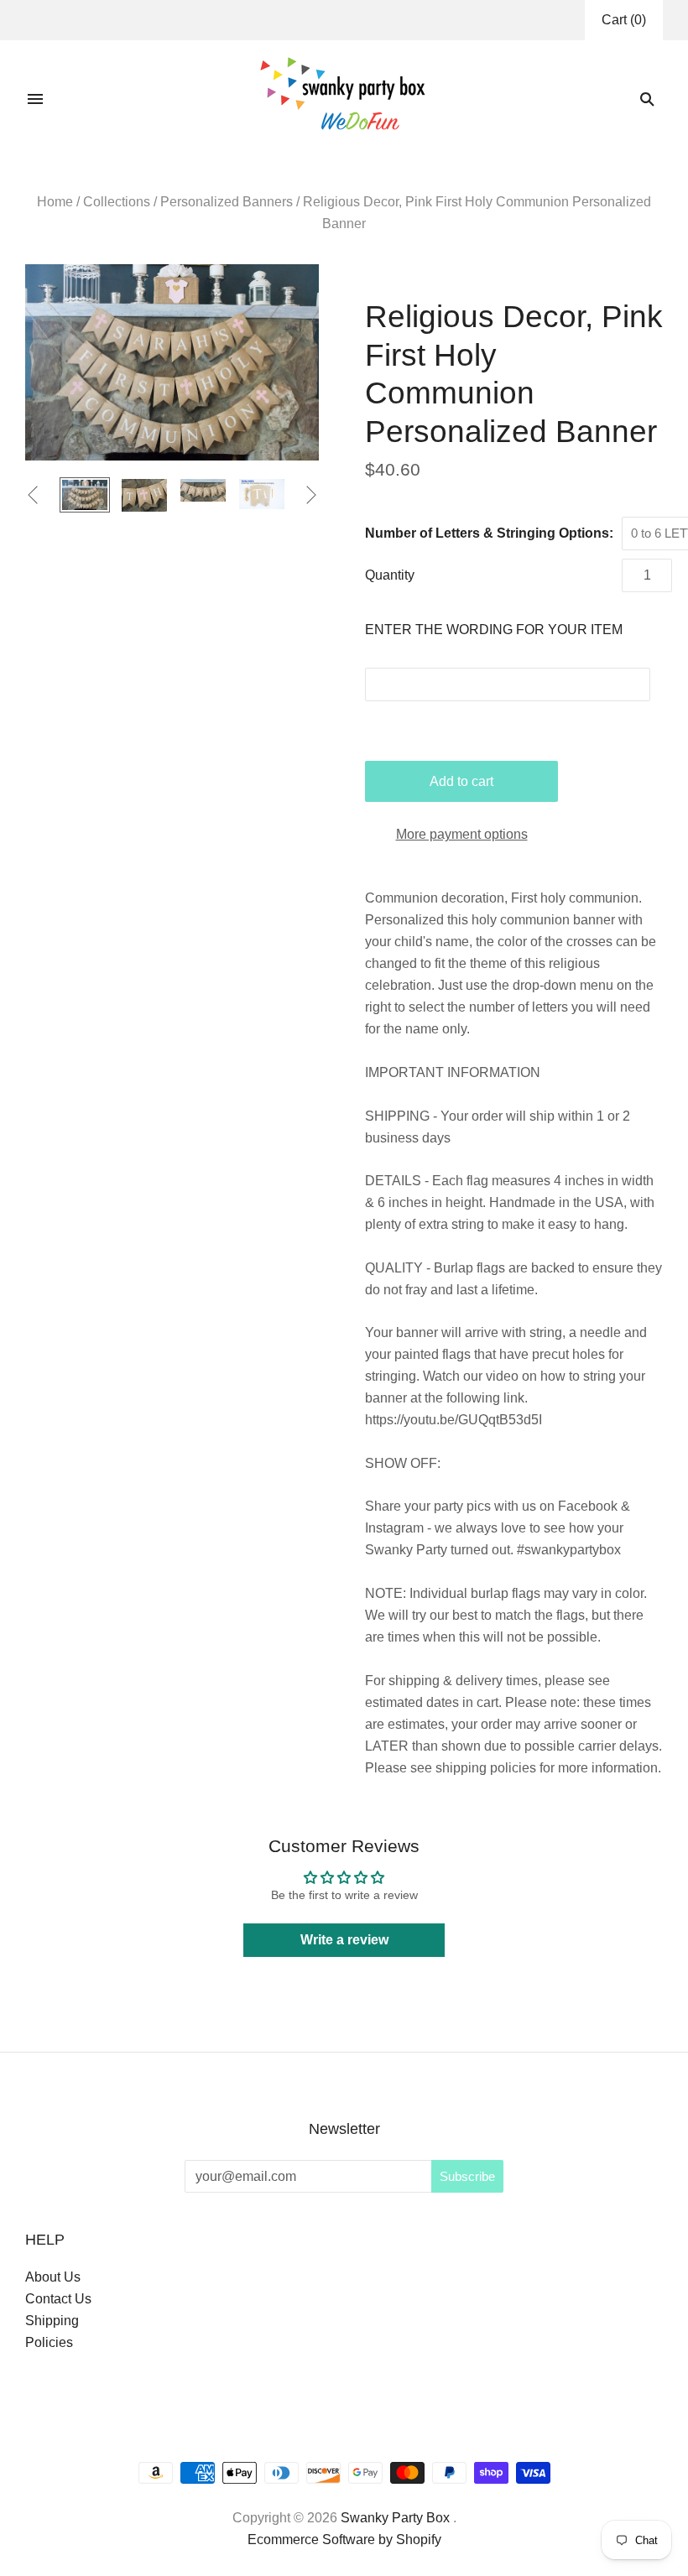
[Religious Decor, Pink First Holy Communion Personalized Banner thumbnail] (144, 495)
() (624, 20)
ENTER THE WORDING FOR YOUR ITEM (494, 630)
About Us (53, 2277)
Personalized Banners (227, 202)
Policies (49, 2342)
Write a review (344, 1940)
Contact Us (58, 2299)
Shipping (52, 2321)
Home (55, 202)
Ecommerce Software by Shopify (344, 2540)
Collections (117, 202)
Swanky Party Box (395, 2518)
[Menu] (35, 99)
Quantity (390, 575)
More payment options (462, 834)
